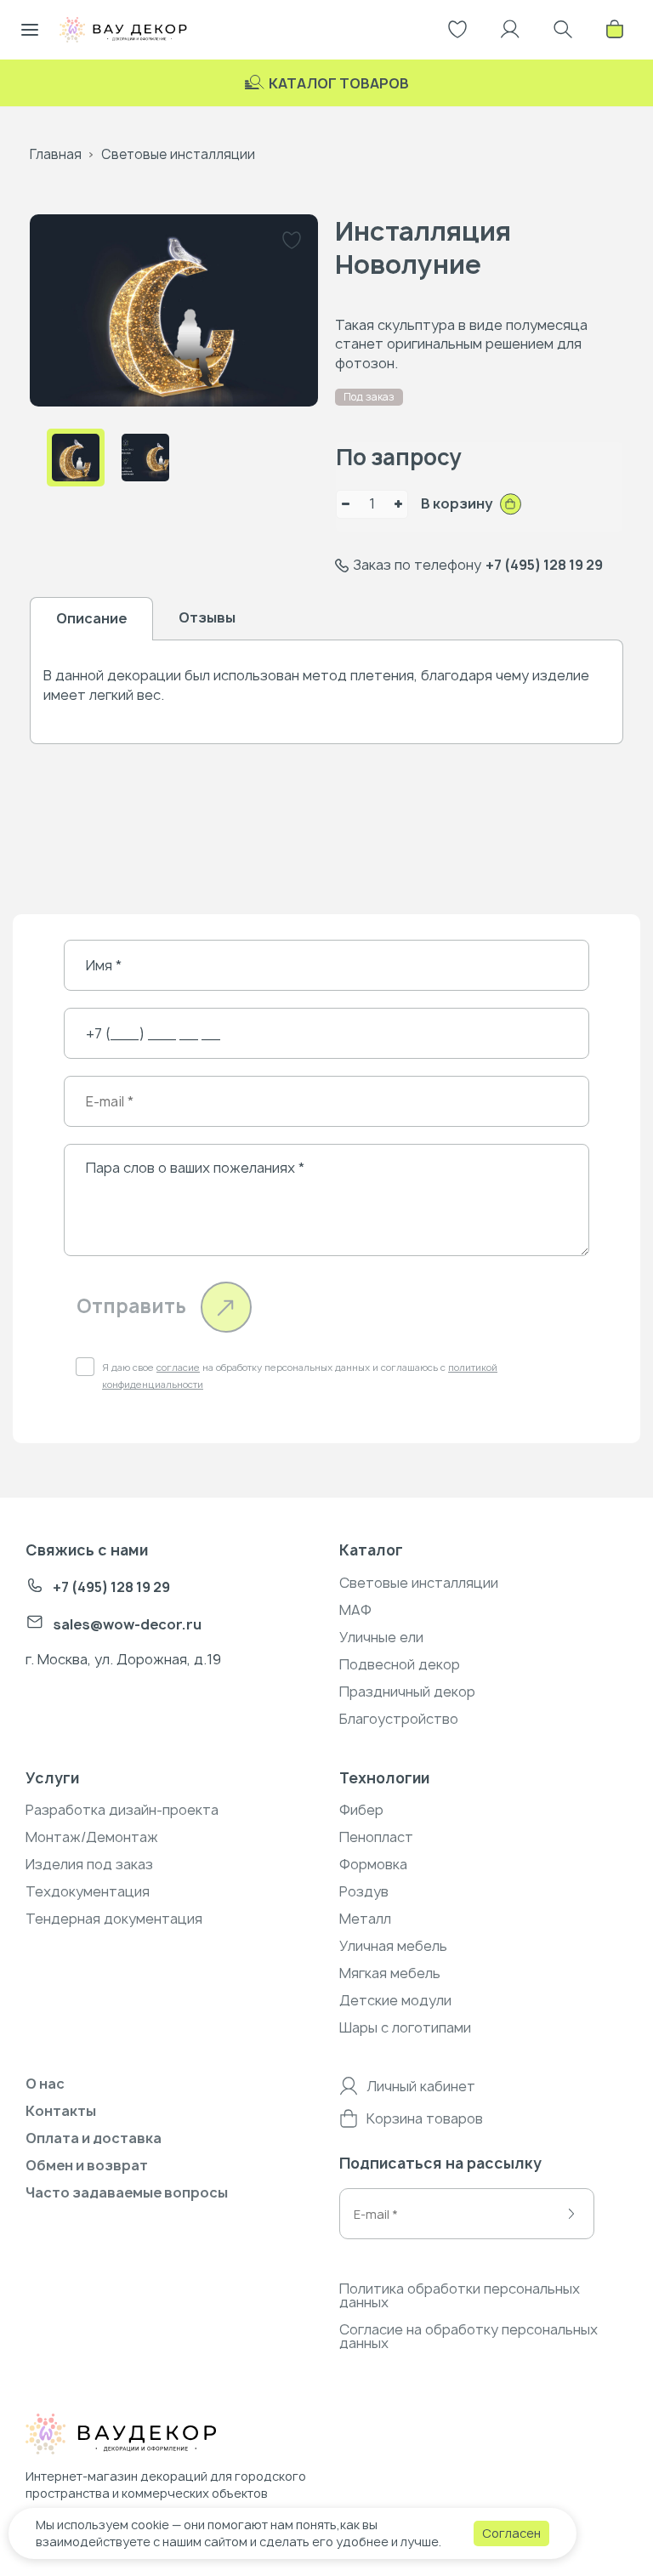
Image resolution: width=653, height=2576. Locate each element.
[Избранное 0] (457, 30)
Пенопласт (376, 1837)
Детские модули (395, 2000)
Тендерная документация (114, 1919)
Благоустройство (399, 1719)
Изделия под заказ (89, 1864)
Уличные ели (381, 1637)
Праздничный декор (407, 1692)
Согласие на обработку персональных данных (468, 2336)
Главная (56, 154)
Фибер (361, 1810)
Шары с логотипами (405, 2027)
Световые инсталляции (178, 154)
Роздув (364, 1891)
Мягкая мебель (390, 1973)
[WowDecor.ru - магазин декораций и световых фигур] (156, 2437)
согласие (178, 1367)
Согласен (511, 2533)
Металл (365, 1919)
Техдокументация (88, 1891)
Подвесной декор (400, 1664)
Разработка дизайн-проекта (122, 1810)
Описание (91, 618)
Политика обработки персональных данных (460, 2295)
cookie (150, 2525)
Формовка (373, 1864)
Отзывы (207, 617)
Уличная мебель (393, 1946)
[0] (615, 30)
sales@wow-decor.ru (127, 1624)
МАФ (355, 1610)
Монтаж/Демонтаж (92, 1837)
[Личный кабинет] (510, 30)
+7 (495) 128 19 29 (544, 565)
